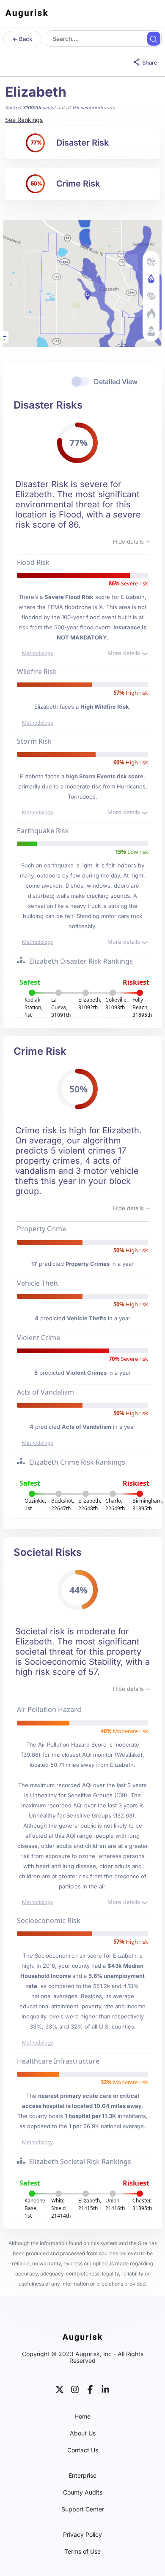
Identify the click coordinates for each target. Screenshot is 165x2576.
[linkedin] (105, 2388)
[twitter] (60, 2388)
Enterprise (82, 2476)
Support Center (83, 2509)
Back (25, 39)
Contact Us (83, 2450)
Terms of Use (82, 2552)
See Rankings (24, 120)
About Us (83, 2433)
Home (82, 2416)
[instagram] (75, 2388)
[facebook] (90, 2388)
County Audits (83, 2492)
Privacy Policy (82, 2535)
